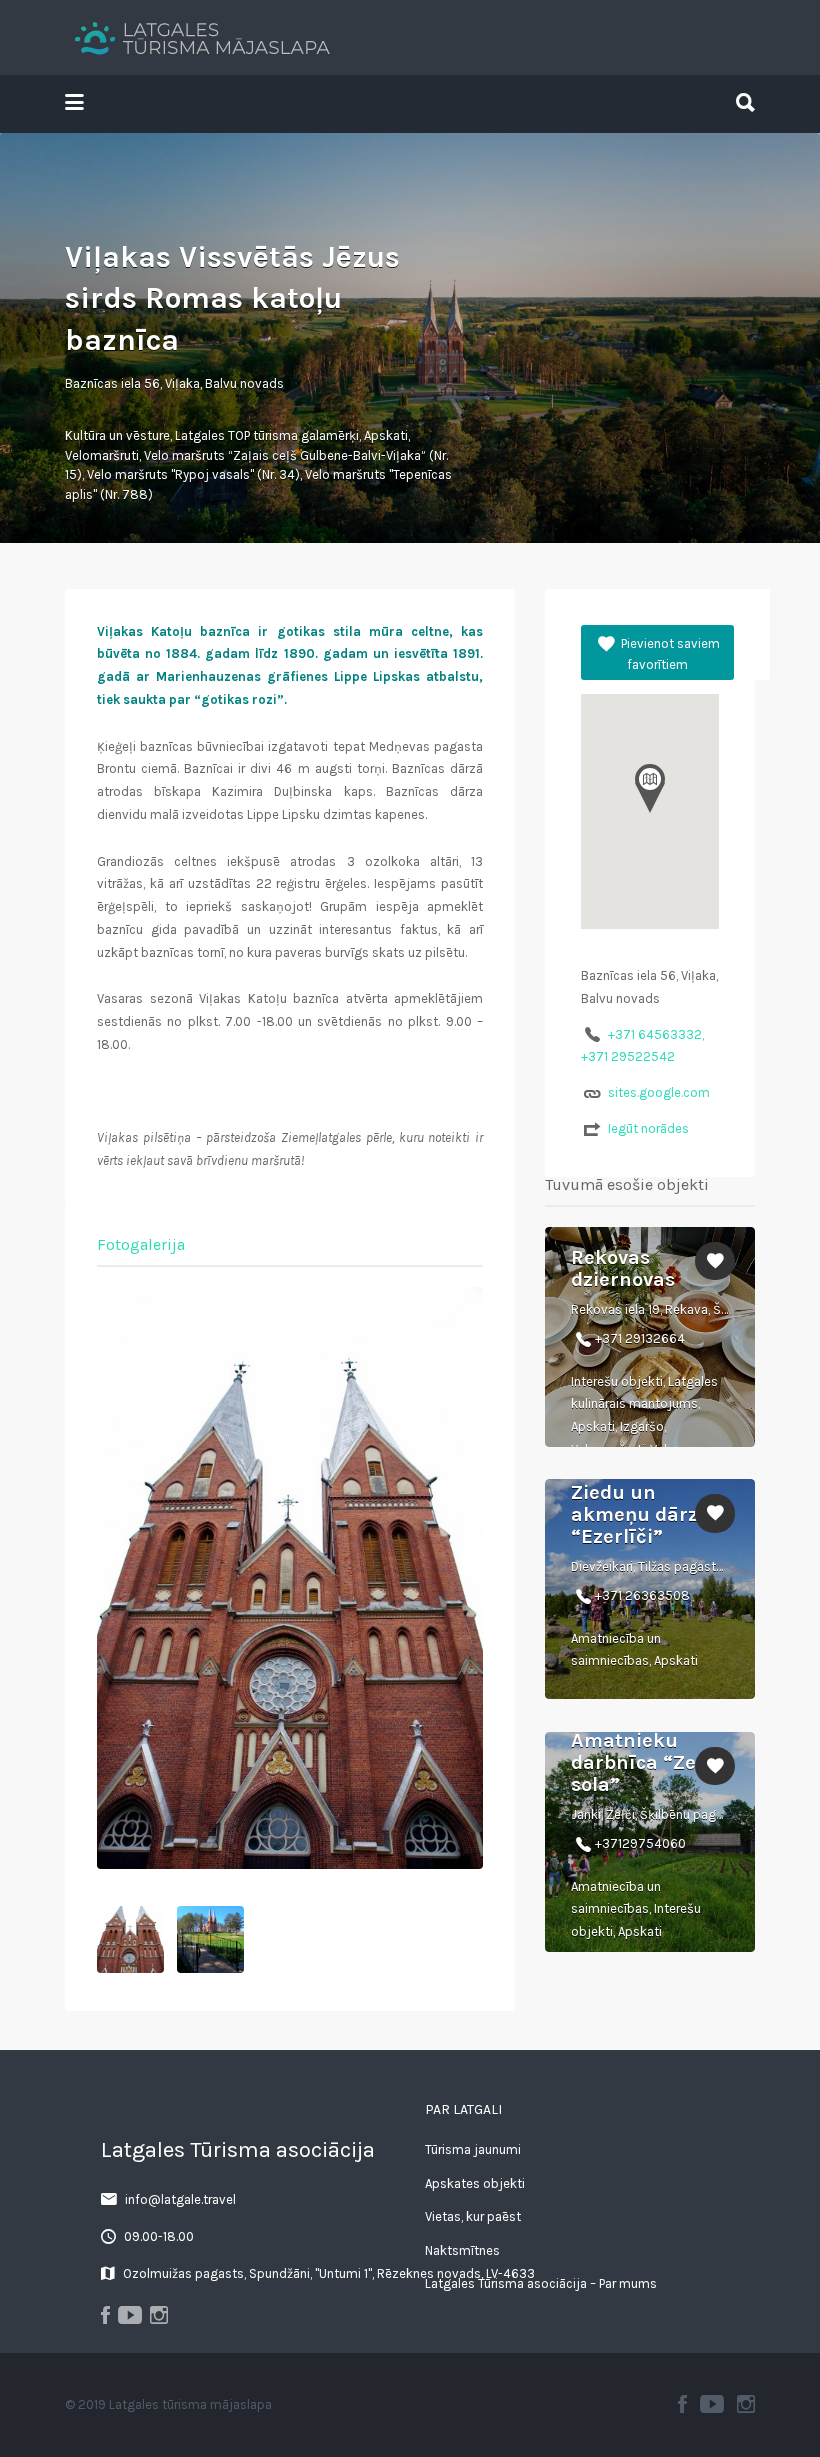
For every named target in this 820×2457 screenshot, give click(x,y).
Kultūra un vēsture (117, 435)
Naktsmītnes (462, 2250)
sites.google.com (659, 1092)
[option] (290, 1578)
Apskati (386, 435)
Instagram (746, 2404)
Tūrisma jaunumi (473, 2149)
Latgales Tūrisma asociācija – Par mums (541, 2283)
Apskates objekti (475, 2183)
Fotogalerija (141, 1244)
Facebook (682, 2404)
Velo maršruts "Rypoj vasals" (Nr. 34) (193, 474)
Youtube (712, 2404)
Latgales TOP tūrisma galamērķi (267, 435)
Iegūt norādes (648, 1128)
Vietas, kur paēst (473, 2216)
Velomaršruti (102, 455)
